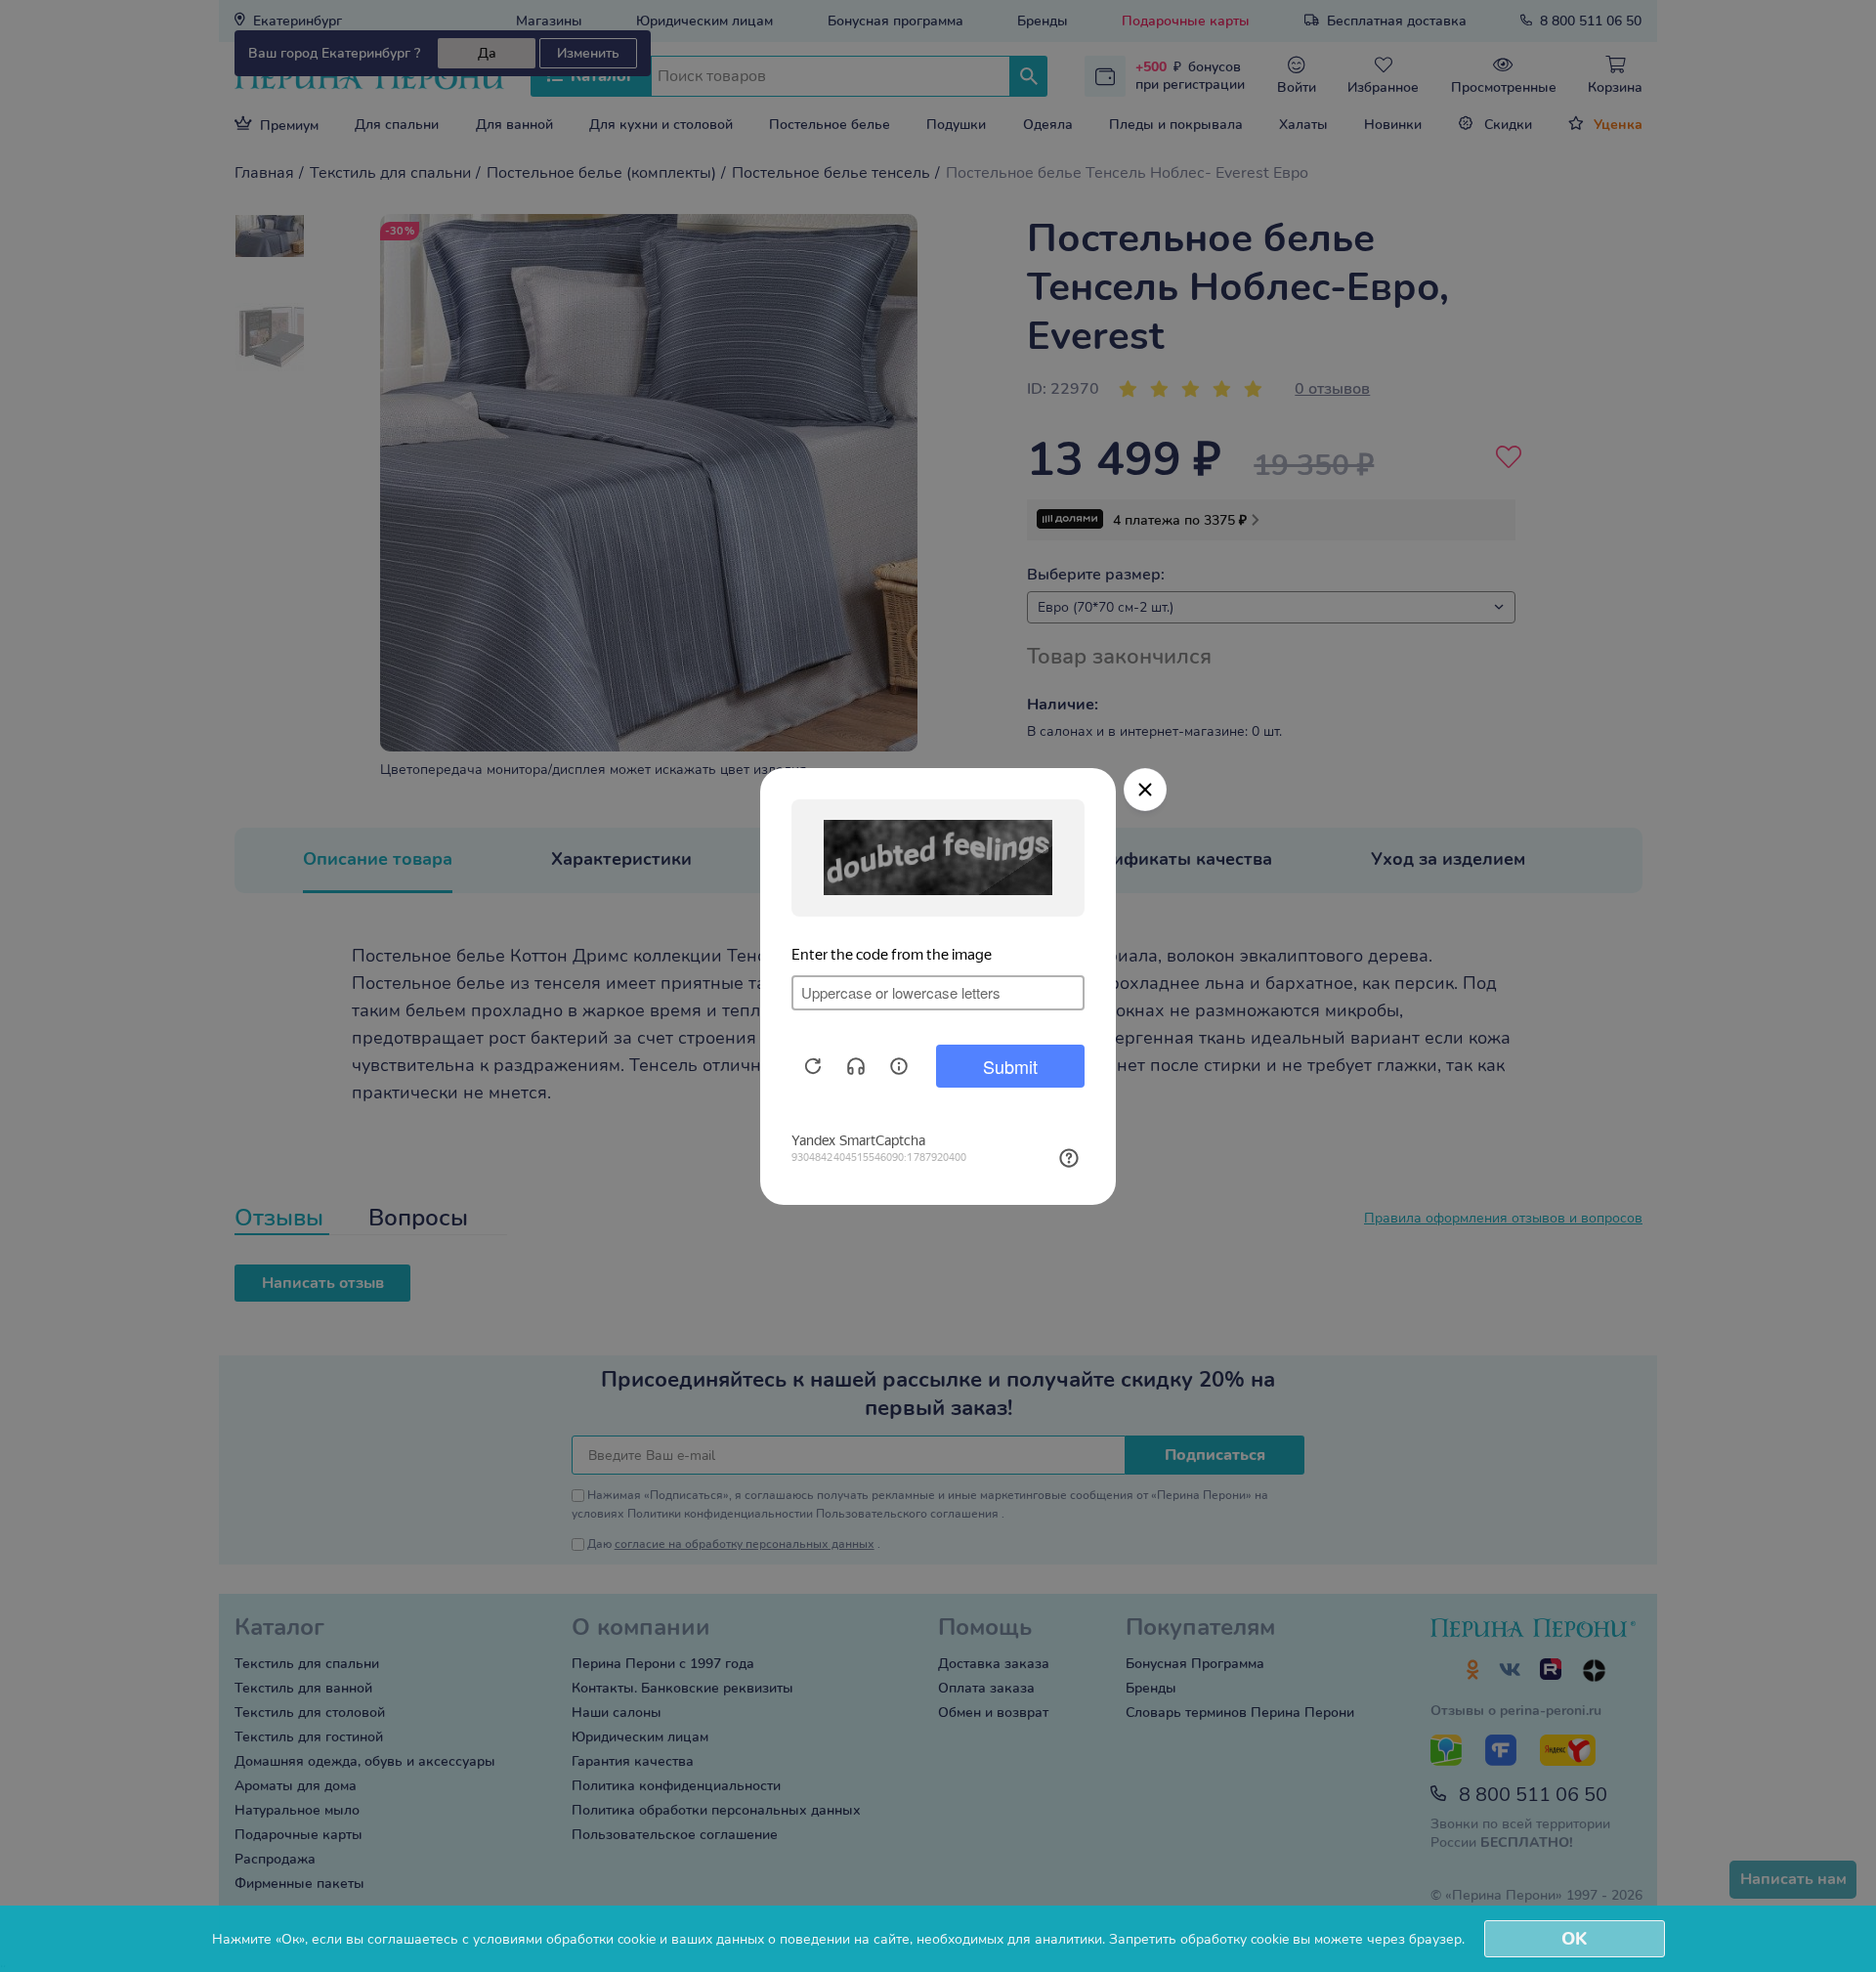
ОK (1574, 1939)
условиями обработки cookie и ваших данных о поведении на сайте (691, 1939)
